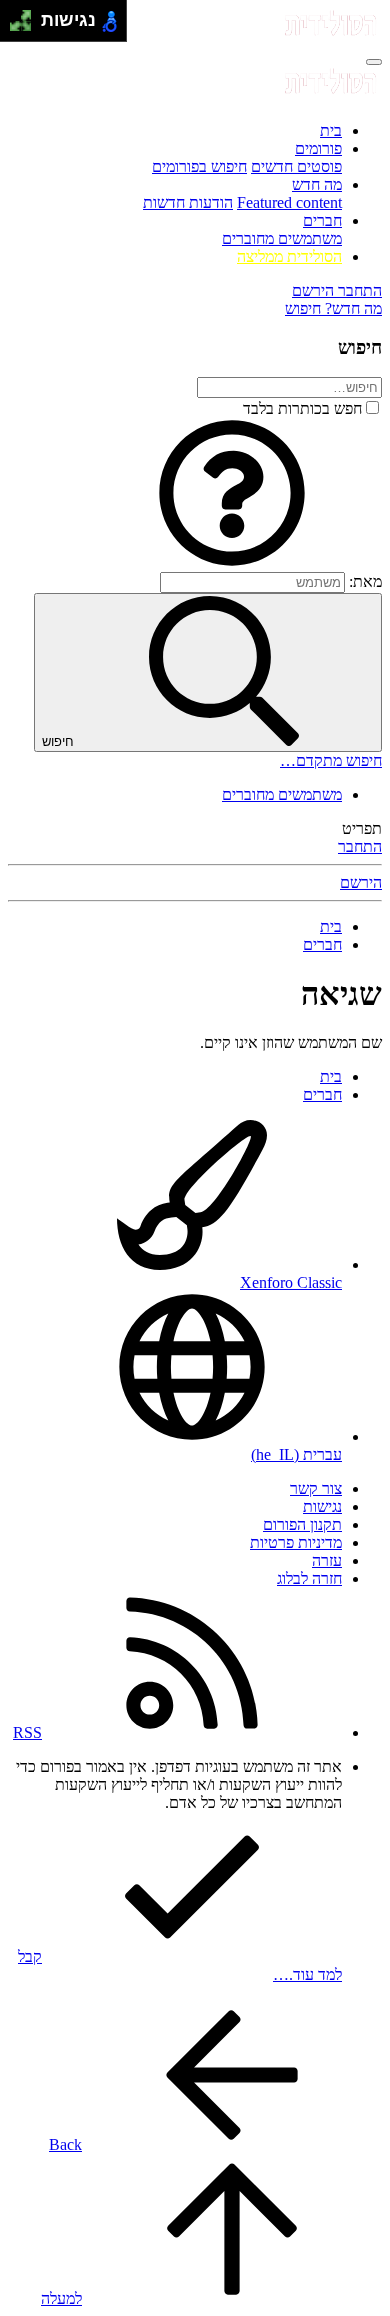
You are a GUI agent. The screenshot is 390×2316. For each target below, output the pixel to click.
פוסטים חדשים (296, 166)
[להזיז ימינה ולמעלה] (26, 15)
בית (331, 130)
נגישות (322, 1506)
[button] (232, 562)
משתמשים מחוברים (282, 238)
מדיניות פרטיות (296, 1542)
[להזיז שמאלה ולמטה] (15, 26)
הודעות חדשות (188, 202)
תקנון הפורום (302, 1524)
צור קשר (316, 1488)
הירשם (361, 882)
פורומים (318, 148)
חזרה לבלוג (309, 1578)
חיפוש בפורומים (199, 166)
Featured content (289, 202)
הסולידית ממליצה (289, 256)
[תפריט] (374, 62)
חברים (322, 220)
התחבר (360, 846)
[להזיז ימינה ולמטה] (26, 26)
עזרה (327, 1560)
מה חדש (317, 184)
